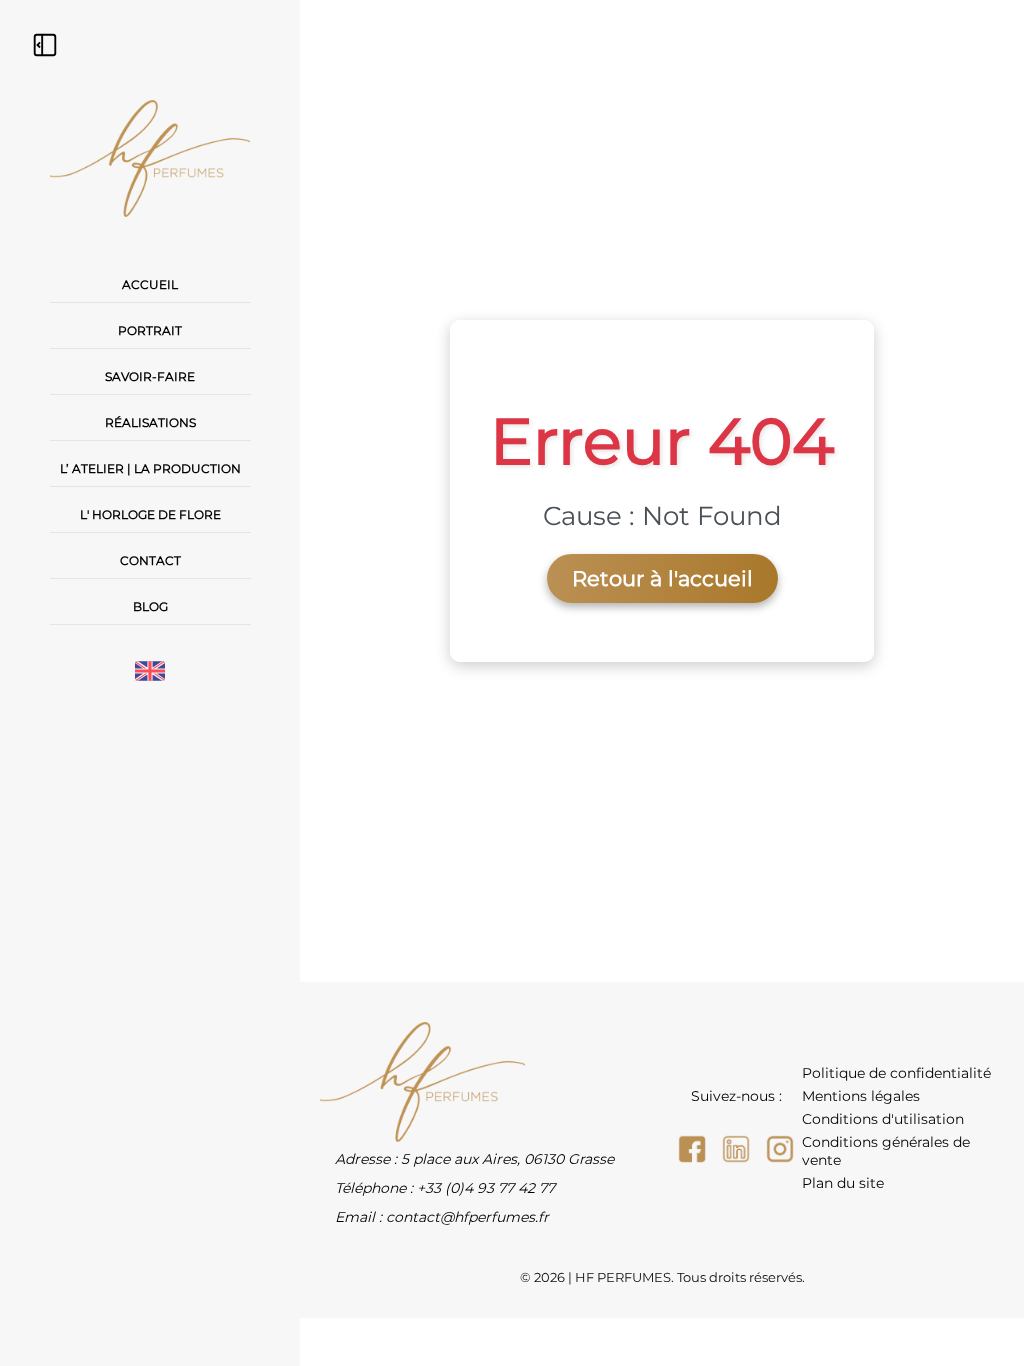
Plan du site (843, 1183)
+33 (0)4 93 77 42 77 (486, 1188)
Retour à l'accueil (662, 578)
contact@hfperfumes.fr (467, 1217)
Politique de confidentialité (896, 1073)
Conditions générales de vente (886, 1151)
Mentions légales (861, 1096)
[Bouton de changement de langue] (150, 672)
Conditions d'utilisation (883, 1119)
